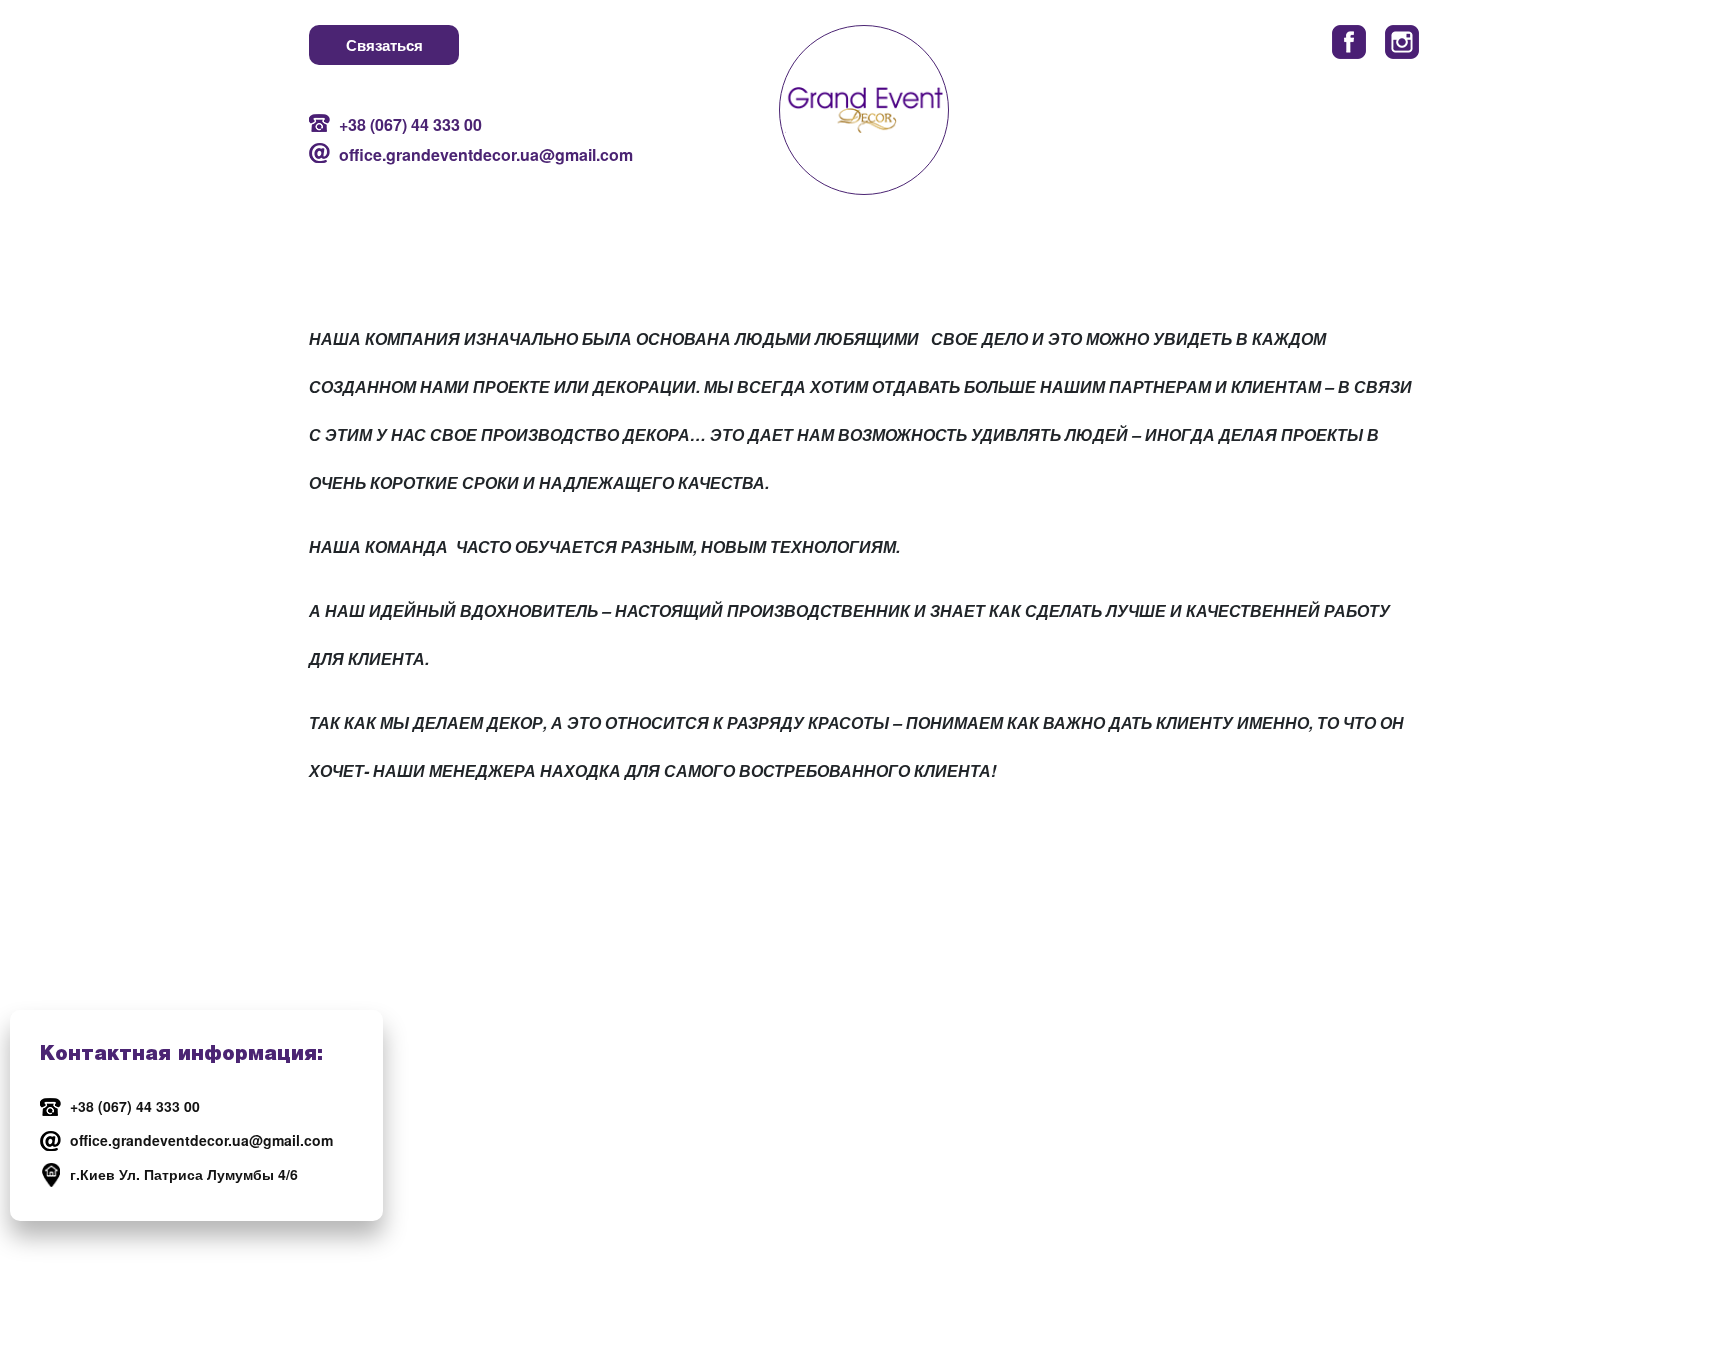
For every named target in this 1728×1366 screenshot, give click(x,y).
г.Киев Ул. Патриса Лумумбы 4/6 (184, 1174)
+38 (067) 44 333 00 (410, 124)
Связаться (384, 45)
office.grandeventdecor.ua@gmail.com (463, 154)
